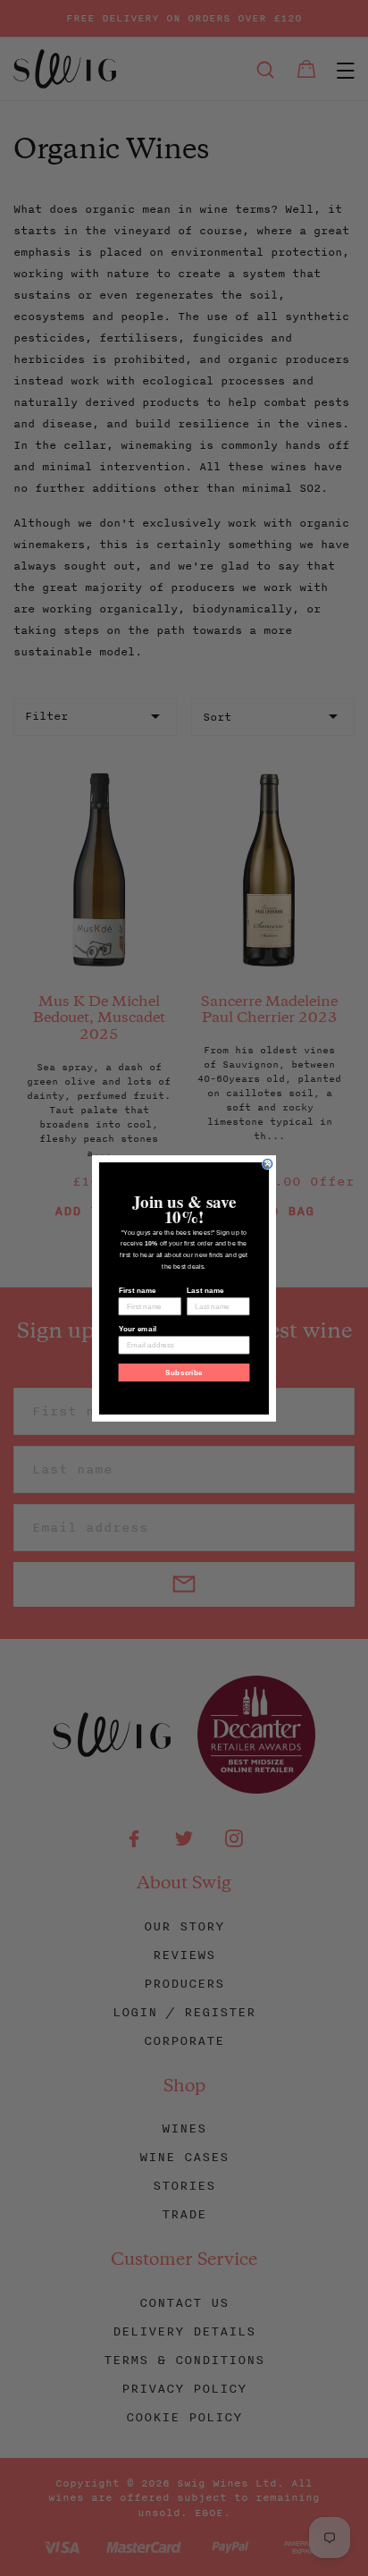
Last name (205, 1290)
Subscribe (184, 1372)
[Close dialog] (268, 1164)
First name (138, 1290)
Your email (138, 1328)
